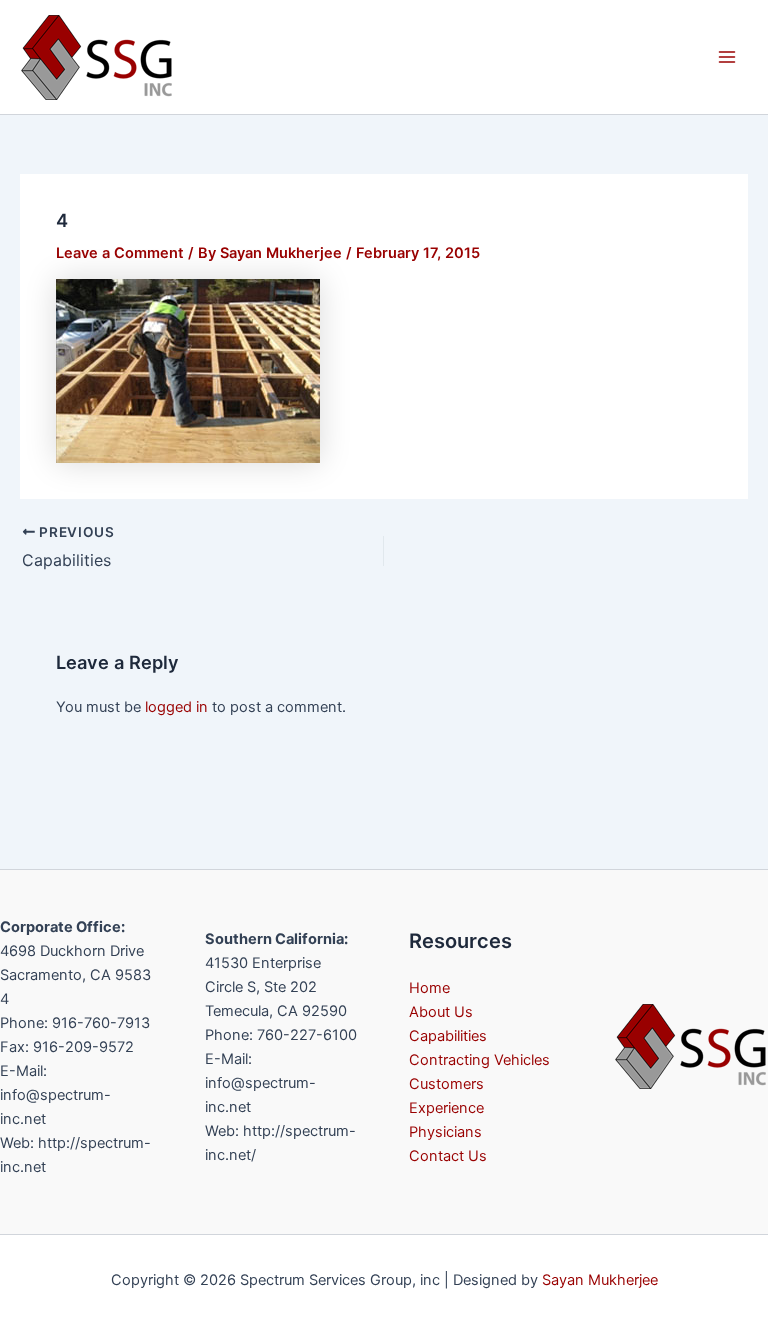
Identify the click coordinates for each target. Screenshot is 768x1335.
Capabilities (448, 1036)
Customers (446, 1084)
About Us (441, 1012)
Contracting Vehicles (479, 1060)
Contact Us (448, 1156)
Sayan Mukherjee (600, 1280)
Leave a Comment (120, 253)
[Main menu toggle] (727, 57)
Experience (446, 1108)
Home (429, 988)
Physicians (445, 1132)
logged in (176, 707)
